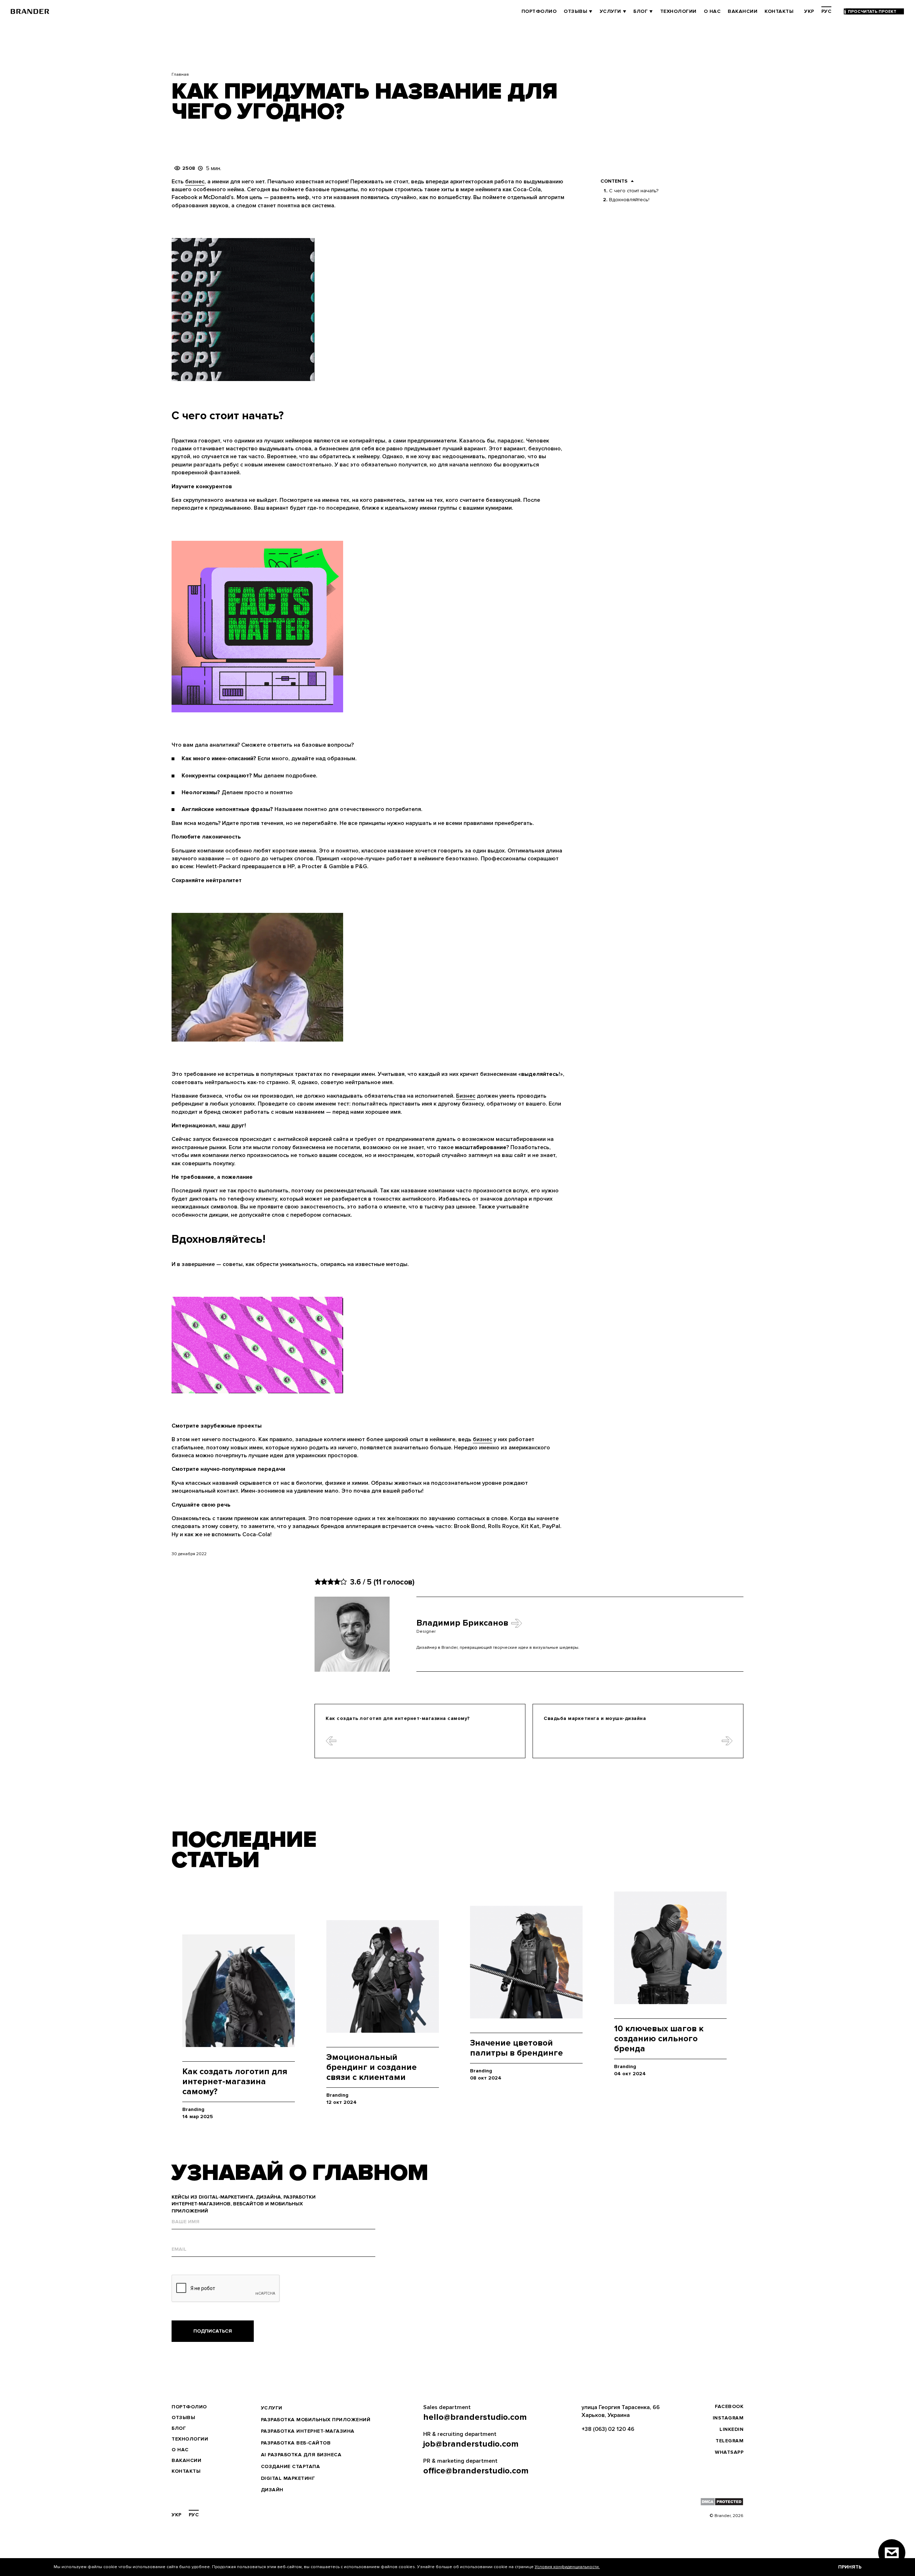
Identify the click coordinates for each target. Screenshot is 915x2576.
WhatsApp (729, 2452)
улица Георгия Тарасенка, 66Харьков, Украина (621, 2411)
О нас (712, 11)
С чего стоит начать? (634, 191)
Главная (180, 75)
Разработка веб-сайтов (296, 2443)
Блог (640, 11)
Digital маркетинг (288, 2478)
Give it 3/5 (331, 1582)
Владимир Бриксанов (462, 1623)
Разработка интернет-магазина (308, 2431)
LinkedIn (731, 2429)
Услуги (610, 11)
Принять (850, 2567)
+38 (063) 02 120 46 (608, 2429)
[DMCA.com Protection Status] (722, 2502)
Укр (809, 11)
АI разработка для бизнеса (301, 2455)
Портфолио (539, 11)
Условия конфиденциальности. (567, 2567)
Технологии (678, 11)
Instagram (728, 2418)
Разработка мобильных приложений (316, 2420)
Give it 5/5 (343, 1582)
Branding (193, 2109)
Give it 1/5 (318, 1582)
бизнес (195, 182)
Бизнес (466, 1096)
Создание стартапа (291, 2466)
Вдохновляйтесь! (629, 200)
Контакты (779, 11)
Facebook (729, 2406)
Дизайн (272, 2490)
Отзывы (575, 11)
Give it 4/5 (337, 1582)
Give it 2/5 (324, 1582)
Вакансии (743, 11)
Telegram (729, 2441)
